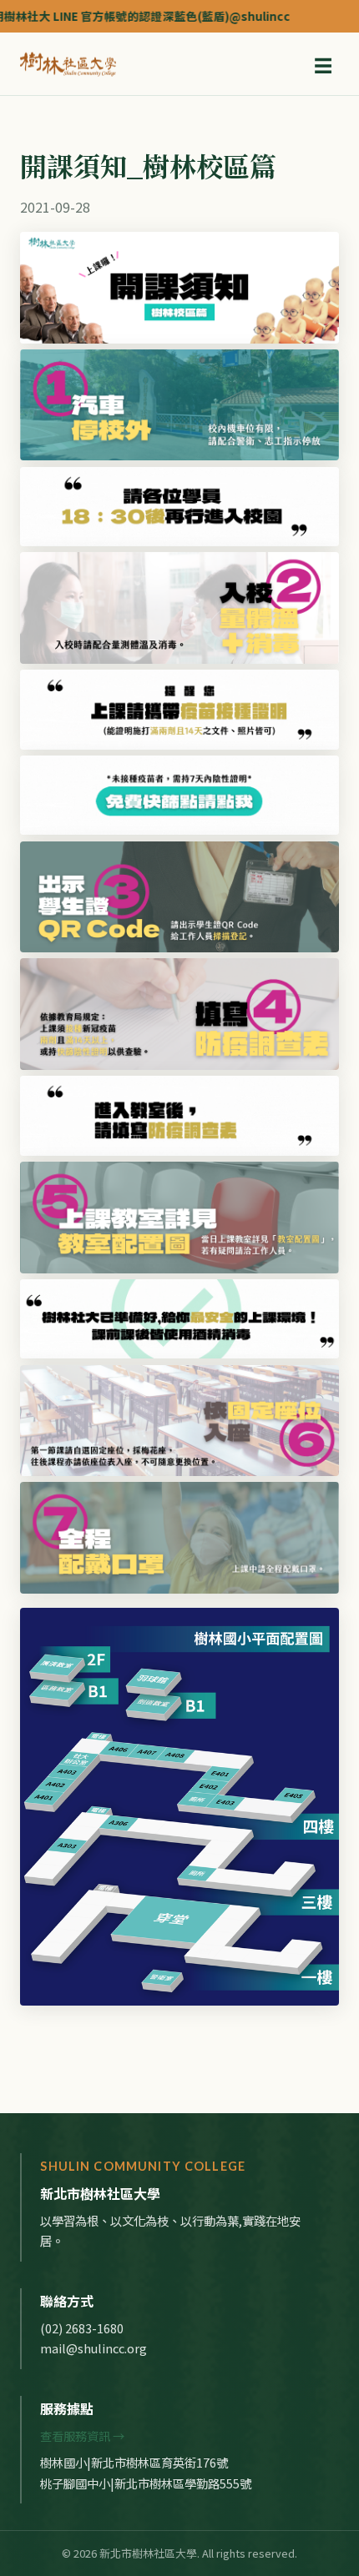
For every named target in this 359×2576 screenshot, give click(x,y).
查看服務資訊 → (82, 2435)
